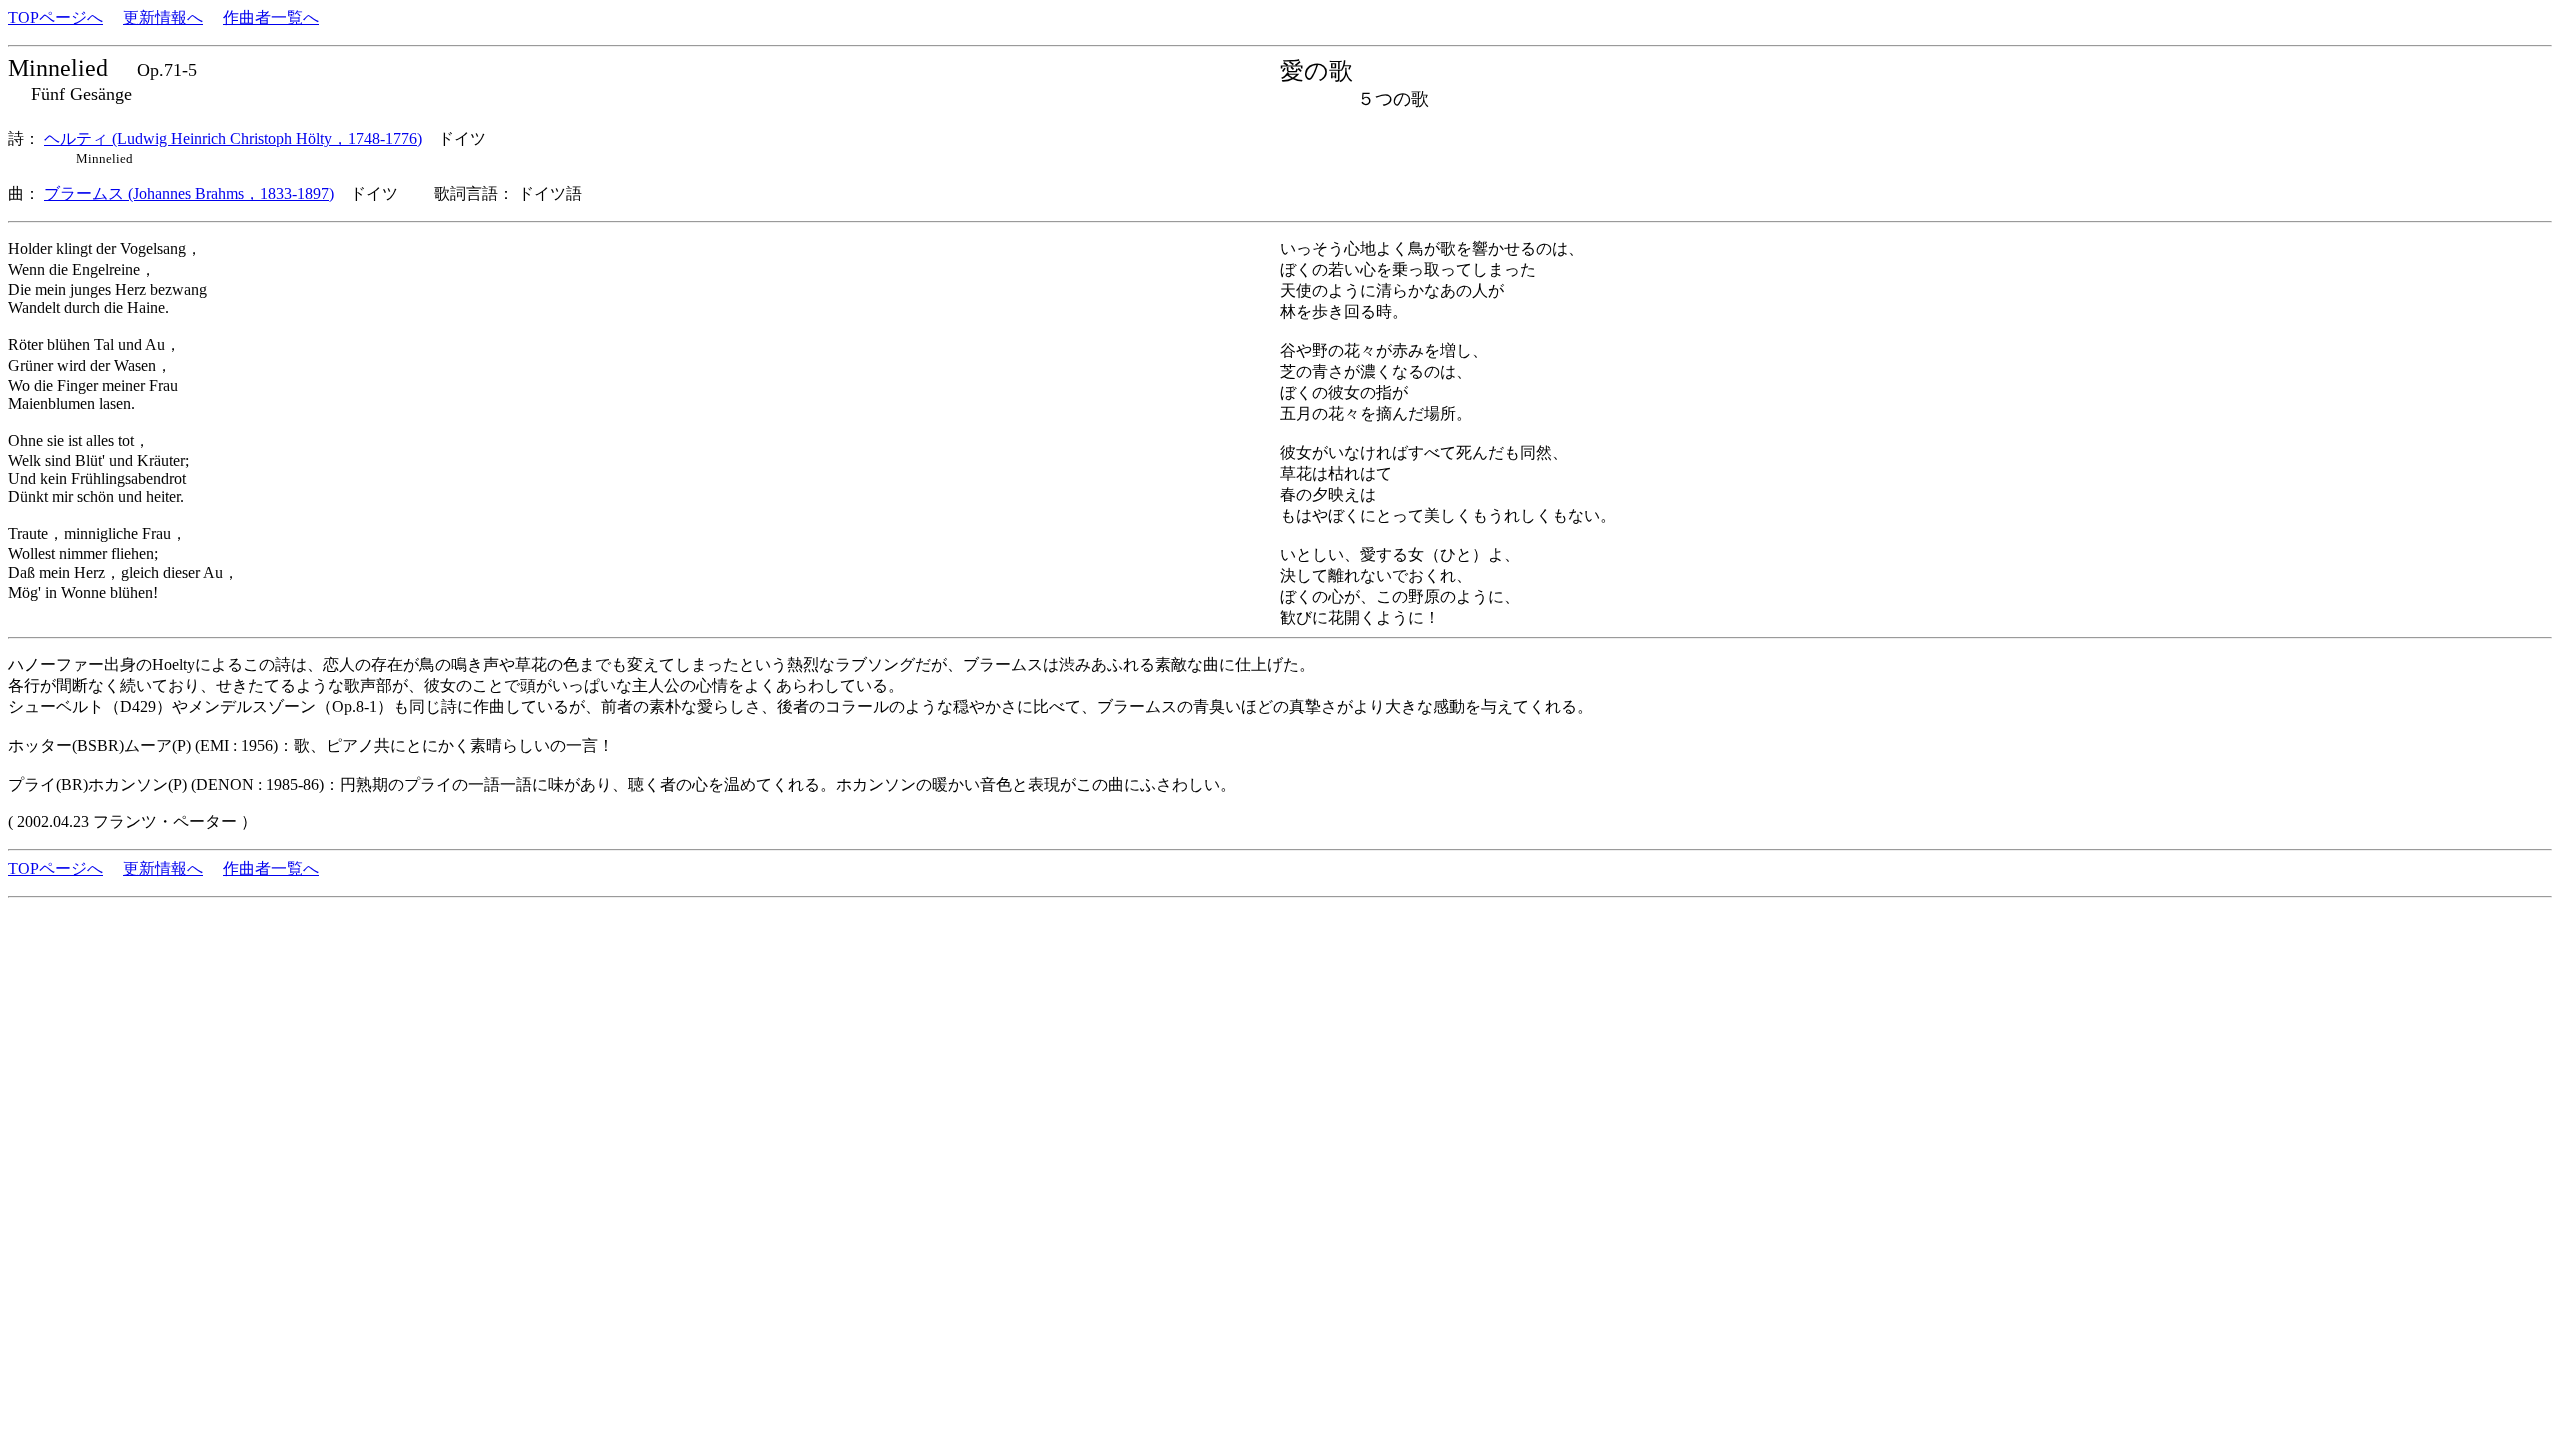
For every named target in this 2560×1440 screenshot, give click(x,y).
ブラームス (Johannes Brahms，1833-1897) (189, 193)
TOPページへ (55, 17)
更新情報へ (163, 17)
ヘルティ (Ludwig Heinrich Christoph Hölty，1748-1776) (233, 138)
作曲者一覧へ (271, 17)
